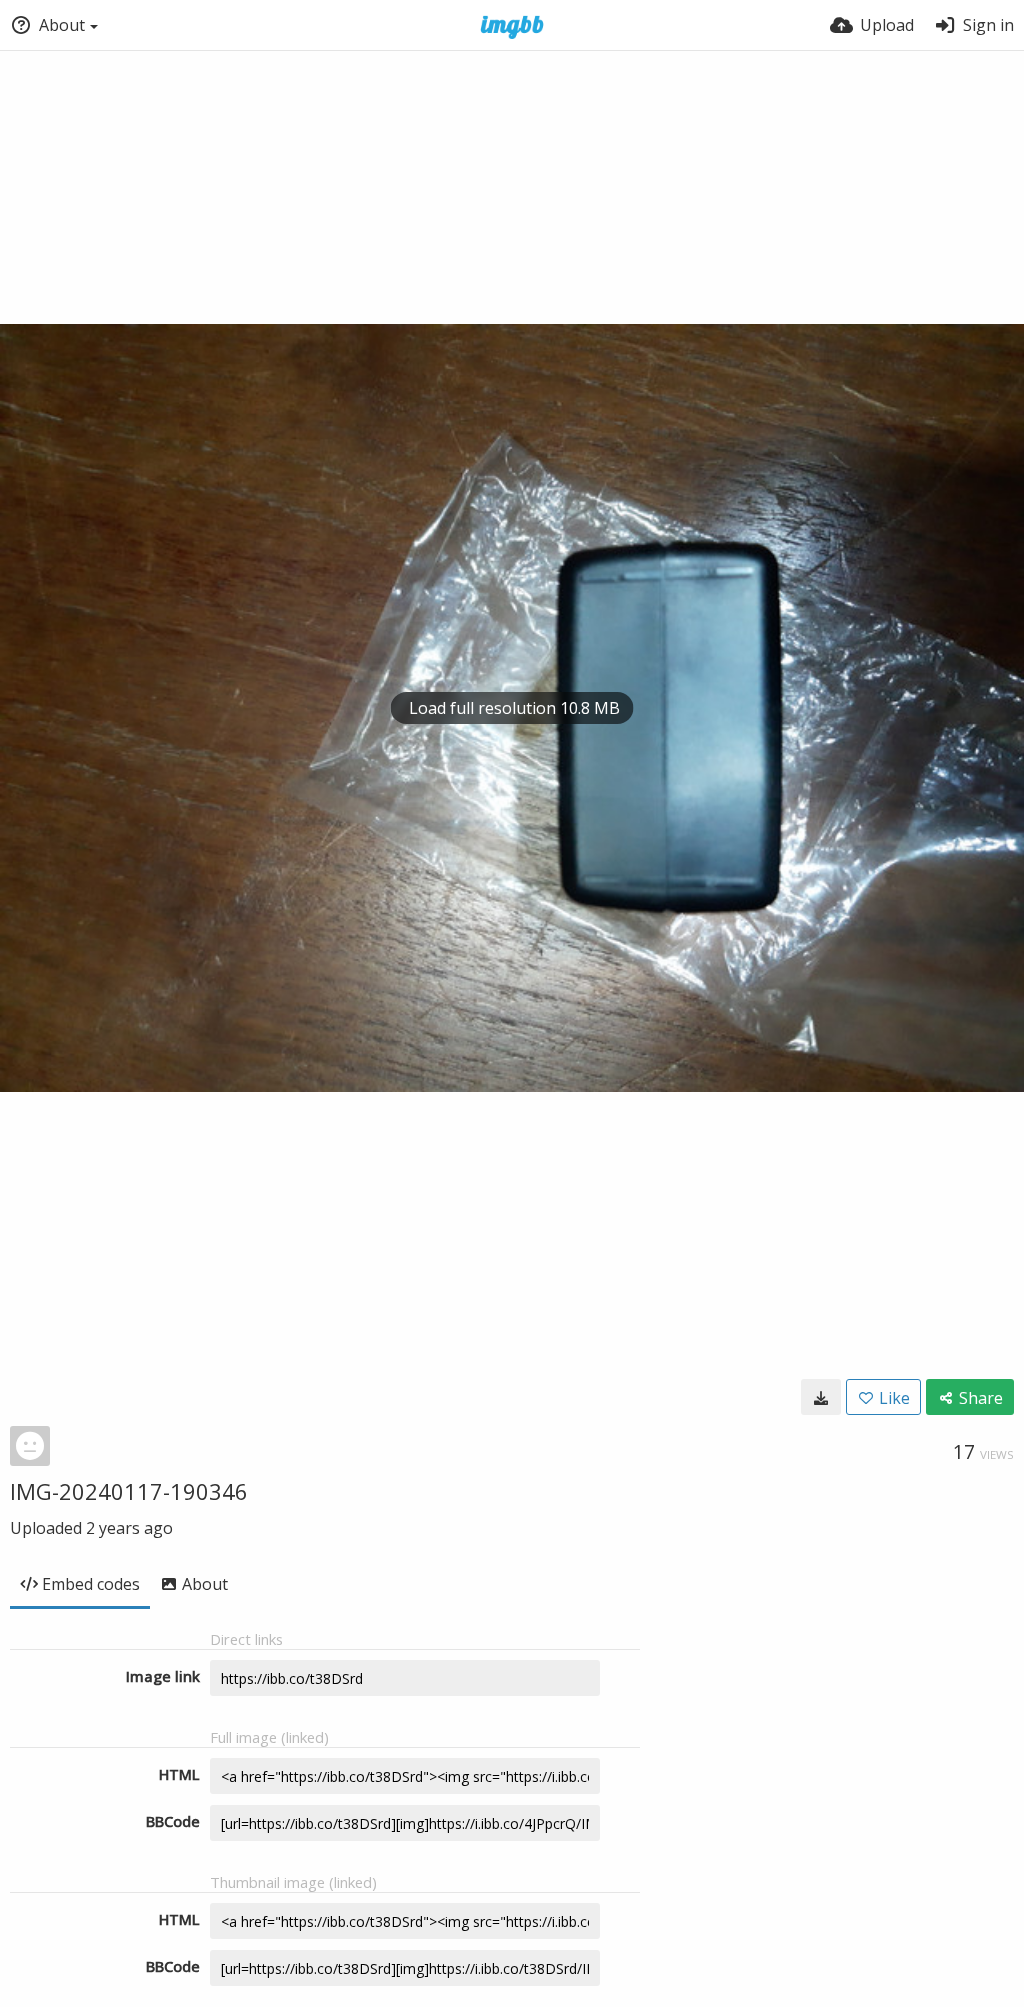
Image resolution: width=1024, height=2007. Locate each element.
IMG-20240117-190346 (129, 1491)
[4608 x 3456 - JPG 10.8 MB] (821, 1397)
